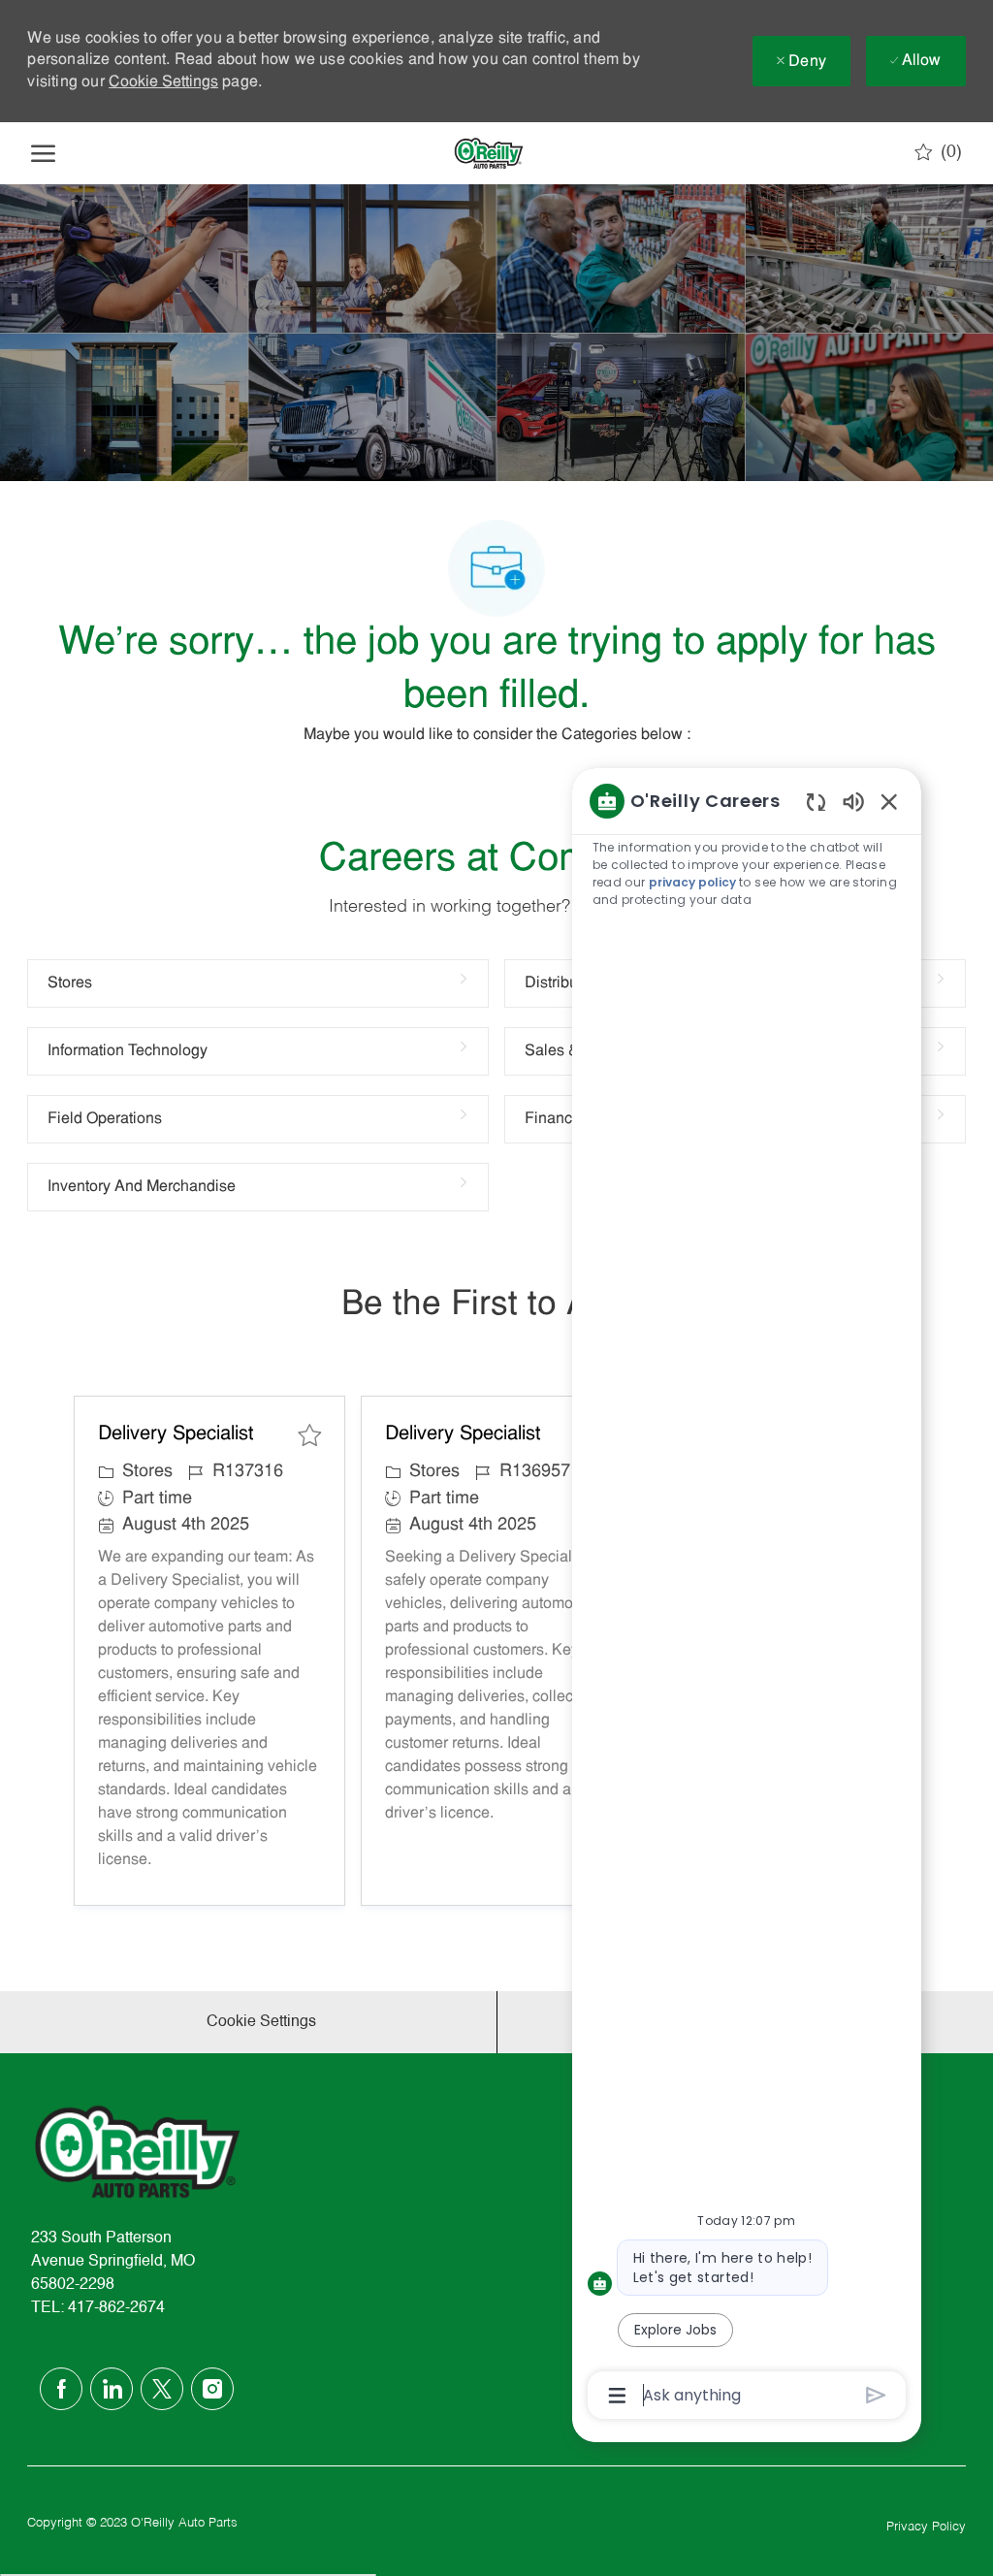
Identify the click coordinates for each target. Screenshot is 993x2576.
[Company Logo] (489, 153)
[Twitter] (162, 2389)
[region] (747, 1596)
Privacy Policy (926, 2527)
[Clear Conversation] (816, 802)
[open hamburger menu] (43, 153)
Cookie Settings (163, 82)
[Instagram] (212, 2389)
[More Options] (617, 2396)
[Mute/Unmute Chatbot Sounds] (853, 801)
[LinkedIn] (112, 2389)
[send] (876, 2395)
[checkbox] (309, 1435)
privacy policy (692, 882)
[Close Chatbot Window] (889, 801)
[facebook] (61, 2389)
